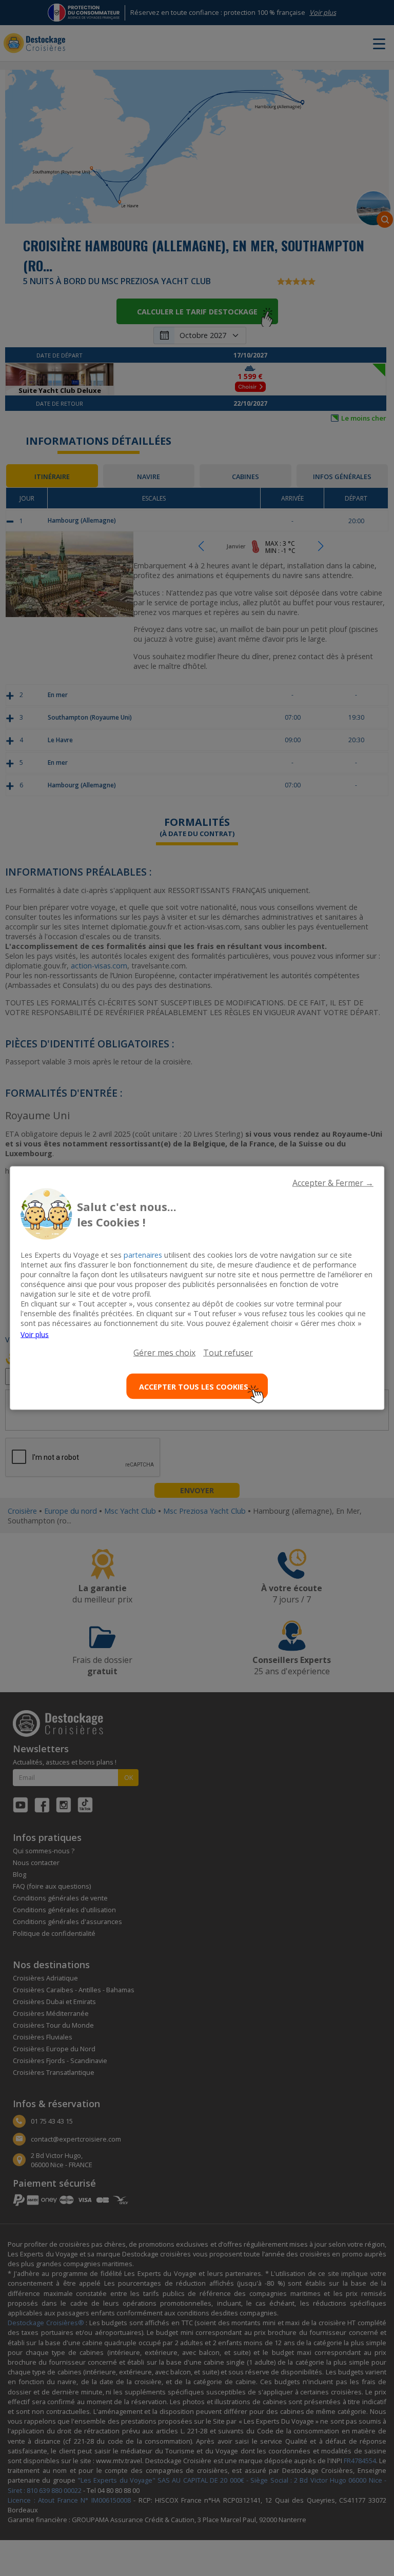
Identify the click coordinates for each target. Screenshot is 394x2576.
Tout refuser (228, 1353)
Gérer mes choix (164, 1353)
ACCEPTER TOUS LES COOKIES (194, 1386)
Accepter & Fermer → (333, 1183)
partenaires (143, 1255)
